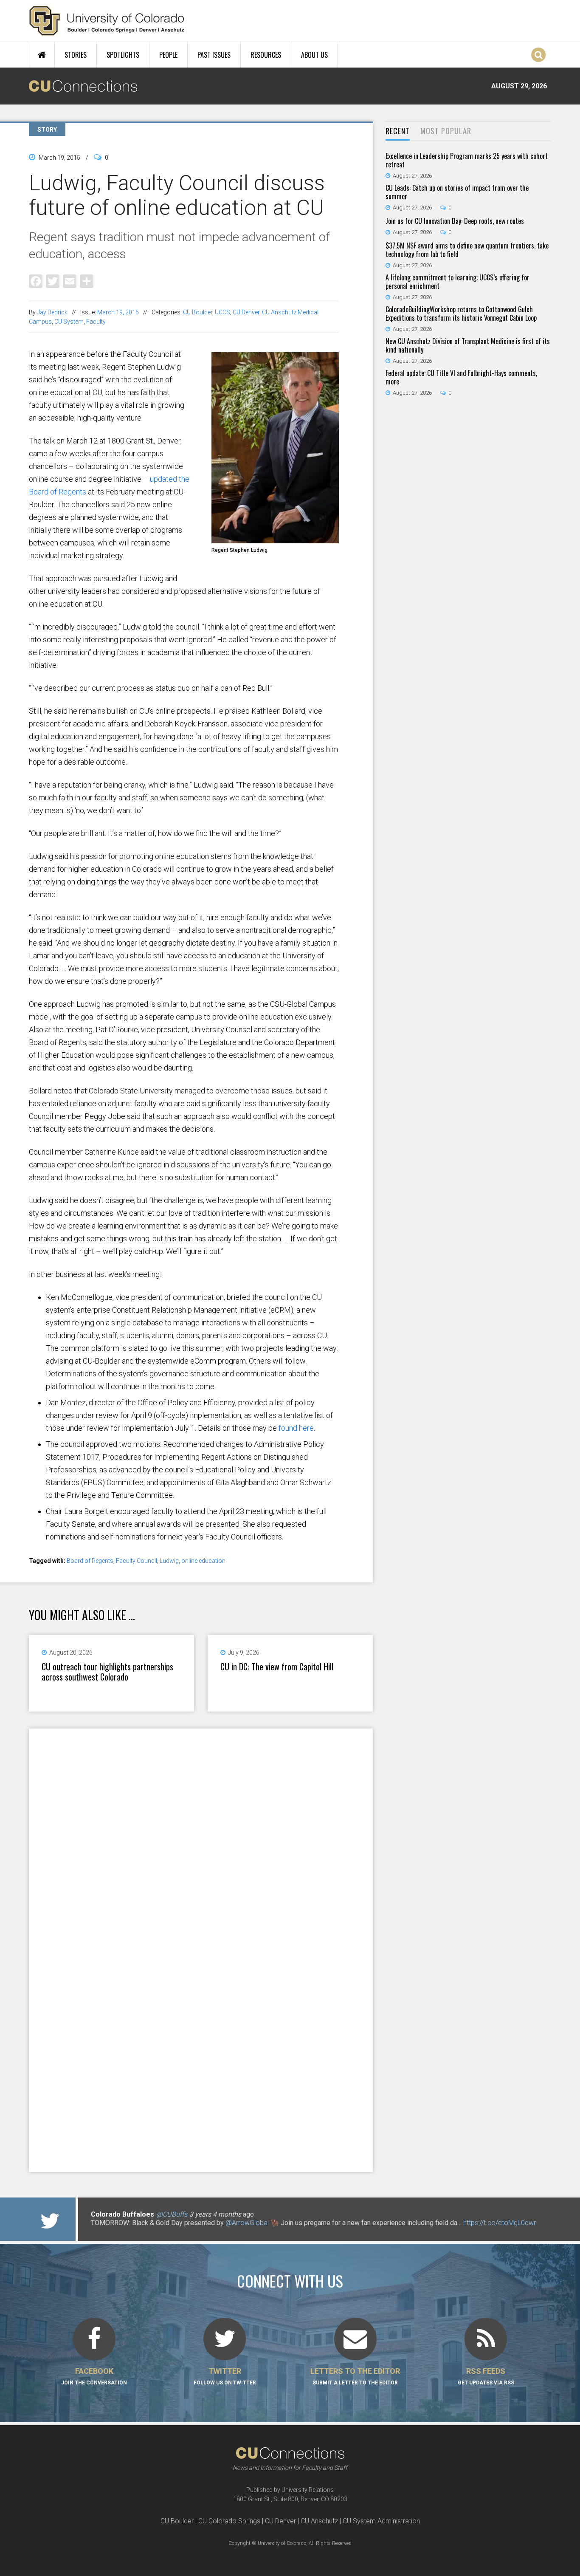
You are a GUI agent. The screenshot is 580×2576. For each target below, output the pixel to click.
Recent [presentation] (398, 131)
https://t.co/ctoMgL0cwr (500, 2223)
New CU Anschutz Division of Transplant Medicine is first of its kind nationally (468, 345)
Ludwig (169, 1561)
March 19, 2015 (118, 312)
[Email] (70, 281)
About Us (314, 55)
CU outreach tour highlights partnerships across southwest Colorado (107, 1672)
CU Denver (246, 312)
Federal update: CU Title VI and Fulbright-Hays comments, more (461, 377)
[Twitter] (53, 281)
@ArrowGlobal (247, 2223)
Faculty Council (137, 1561)
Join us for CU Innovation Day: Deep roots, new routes (455, 221)
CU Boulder (198, 312)
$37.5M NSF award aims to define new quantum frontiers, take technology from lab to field (467, 250)
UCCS (222, 312)
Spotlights (123, 55)
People (168, 55)
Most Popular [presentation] (446, 131)
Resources (266, 55)
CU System (69, 322)
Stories (76, 55)
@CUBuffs (172, 2214)
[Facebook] (36, 281)
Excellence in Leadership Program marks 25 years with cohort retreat (467, 160)
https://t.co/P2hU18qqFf (127, 2231)
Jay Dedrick (52, 312)
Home (42, 55)
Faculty (96, 322)
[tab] (398, 131)
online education (203, 1561)
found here (296, 1428)
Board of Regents (90, 1561)
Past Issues (214, 55)
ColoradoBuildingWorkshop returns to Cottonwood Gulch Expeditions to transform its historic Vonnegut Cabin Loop (461, 314)
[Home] (107, 21)
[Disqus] (201, 1839)
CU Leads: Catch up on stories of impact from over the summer (457, 192)
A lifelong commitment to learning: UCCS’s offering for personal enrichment (458, 282)
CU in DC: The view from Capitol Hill (277, 1666)
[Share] (87, 281)
